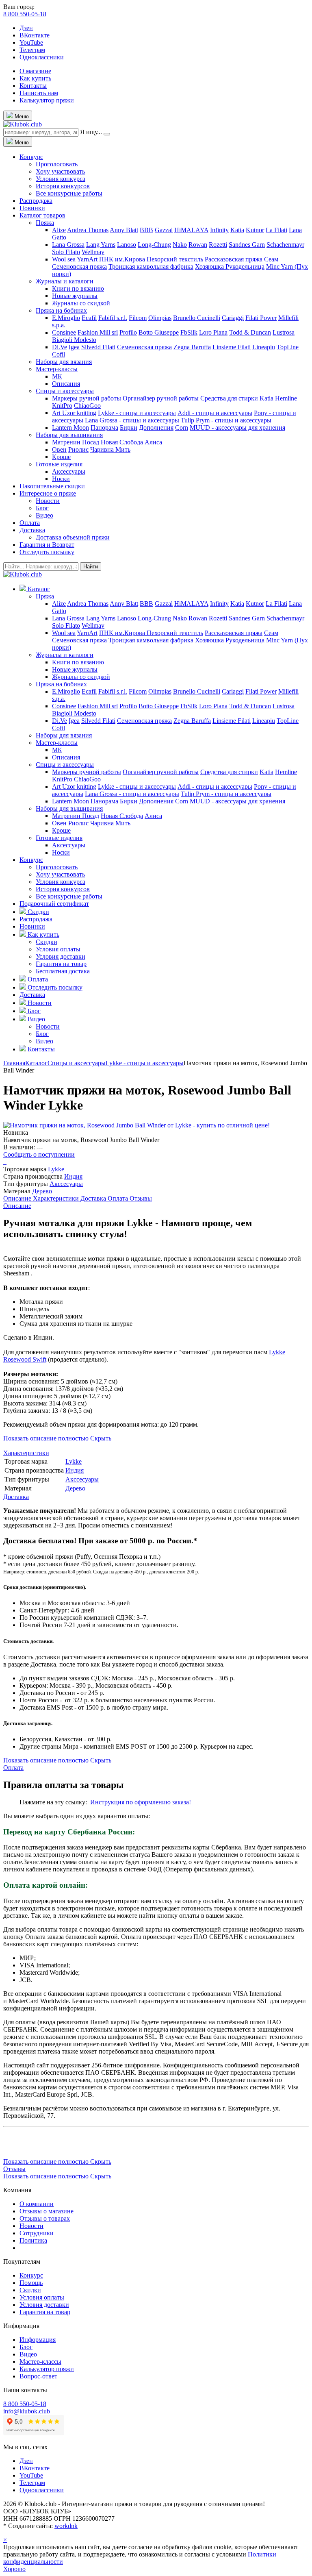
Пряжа (45, 223)
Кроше (61, 457)
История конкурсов (63, 186)
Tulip (188, 420)
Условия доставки (61, 956)
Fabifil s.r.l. (113, 318)
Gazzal (164, 230)
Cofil (58, 354)
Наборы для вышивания (69, 435)
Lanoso (127, 245)
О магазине (35, 71)
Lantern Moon (70, 428)
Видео (44, 515)
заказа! (181, 1802)
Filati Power (261, 318)
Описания (66, 384)
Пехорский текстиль (175, 259)
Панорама (104, 428)
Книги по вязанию (78, 288)
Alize (59, 230)
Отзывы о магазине (47, 2211)
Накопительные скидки (52, 486)
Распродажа (36, 201)
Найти (91, 567)
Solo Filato (66, 252)
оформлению (153, 1802)
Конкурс (31, 157)
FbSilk (189, 332)
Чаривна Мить (110, 449)
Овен (59, 449)
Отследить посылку (47, 552)
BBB (146, 230)
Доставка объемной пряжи (73, 537)
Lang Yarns (101, 245)
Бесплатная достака (63, 971)
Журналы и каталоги (65, 281)
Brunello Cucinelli (197, 318)
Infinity (219, 230)
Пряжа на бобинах (61, 310)
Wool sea (64, 259)
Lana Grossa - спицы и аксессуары (132, 420)
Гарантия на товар (61, 964)
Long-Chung (154, 245)
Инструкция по (112, 1802)
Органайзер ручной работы (161, 398)
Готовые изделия (59, 464)
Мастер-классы (57, 369)
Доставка (32, 530)
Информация (38, 2340)
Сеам (271, 259)
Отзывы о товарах (45, 2218)
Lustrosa (284, 332)
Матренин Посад (76, 442)
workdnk (66, 2526)
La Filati (276, 230)
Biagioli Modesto (74, 340)
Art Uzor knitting (74, 413)
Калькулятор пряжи (47, 100)
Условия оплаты (58, 949)
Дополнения (156, 428)
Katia (237, 230)
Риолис (78, 449)
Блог (42, 508)
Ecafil (89, 318)
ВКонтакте (35, 35)
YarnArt (87, 259)
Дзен (26, 28)
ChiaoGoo (87, 406)
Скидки (47, 942)
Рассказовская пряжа (234, 259)
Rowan (198, 245)
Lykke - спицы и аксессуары (137, 413)
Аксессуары (69, 471)
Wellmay (93, 252)
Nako (180, 245)
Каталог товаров (42, 215)
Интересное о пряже (48, 493)
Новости (48, 501)
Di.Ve (60, 347)
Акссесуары (66, 1184)
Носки (61, 479)
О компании (37, 2204)
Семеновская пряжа (79, 267)
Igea (74, 347)
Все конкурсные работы (69, 193)
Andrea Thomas (88, 230)
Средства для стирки (229, 398)
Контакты (33, 86)
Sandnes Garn (247, 245)
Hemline (286, 398)
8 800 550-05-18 (25, 14)
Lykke (56, 1169)
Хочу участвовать (60, 171)
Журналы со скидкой (81, 303)
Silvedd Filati (98, 347)
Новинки (32, 208)
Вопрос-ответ (38, 2376)
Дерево (42, 1191)
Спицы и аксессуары (65, 391)
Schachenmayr (285, 245)
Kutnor (255, 230)
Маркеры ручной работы (87, 398)
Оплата (30, 523)
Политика (33, 2240)
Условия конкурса (61, 179)
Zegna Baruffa (192, 347)
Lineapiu (264, 347)
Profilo (128, 332)
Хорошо (14, 2569)
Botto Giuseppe (159, 332)
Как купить (35, 78)
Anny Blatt (124, 230)
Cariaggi (233, 318)
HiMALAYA (191, 230)
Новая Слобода (122, 442)
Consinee (64, 332)
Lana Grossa (68, 245)
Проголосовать (57, 164)
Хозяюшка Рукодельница (230, 267)
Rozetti (218, 245)
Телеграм (32, 50)
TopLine (288, 347)
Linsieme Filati (232, 347)
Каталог (36, 1063)
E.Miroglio (66, 318)
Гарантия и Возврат (47, 545)
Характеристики (57, 1198)
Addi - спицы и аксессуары (215, 413)
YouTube (31, 42)
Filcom (138, 318)
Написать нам (39, 93)
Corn (182, 428)
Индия (73, 1176)
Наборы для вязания (64, 362)
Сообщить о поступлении (39, 1154)
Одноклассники (42, 57)
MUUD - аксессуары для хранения (237, 428)
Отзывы (141, 1198)
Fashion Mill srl (98, 332)
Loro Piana (213, 332)
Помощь (31, 2283)
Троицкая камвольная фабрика (151, 267)
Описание (18, 1198)
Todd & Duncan (250, 332)
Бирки (129, 428)
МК (57, 376)
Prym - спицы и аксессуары (234, 420)
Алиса (153, 442)
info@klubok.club (27, 2411)
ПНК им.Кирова (123, 259)
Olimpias (160, 318)
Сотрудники (37, 2233)
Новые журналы (75, 296)
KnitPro (62, 406)
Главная (14, 1063)
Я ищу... (91, 132)
